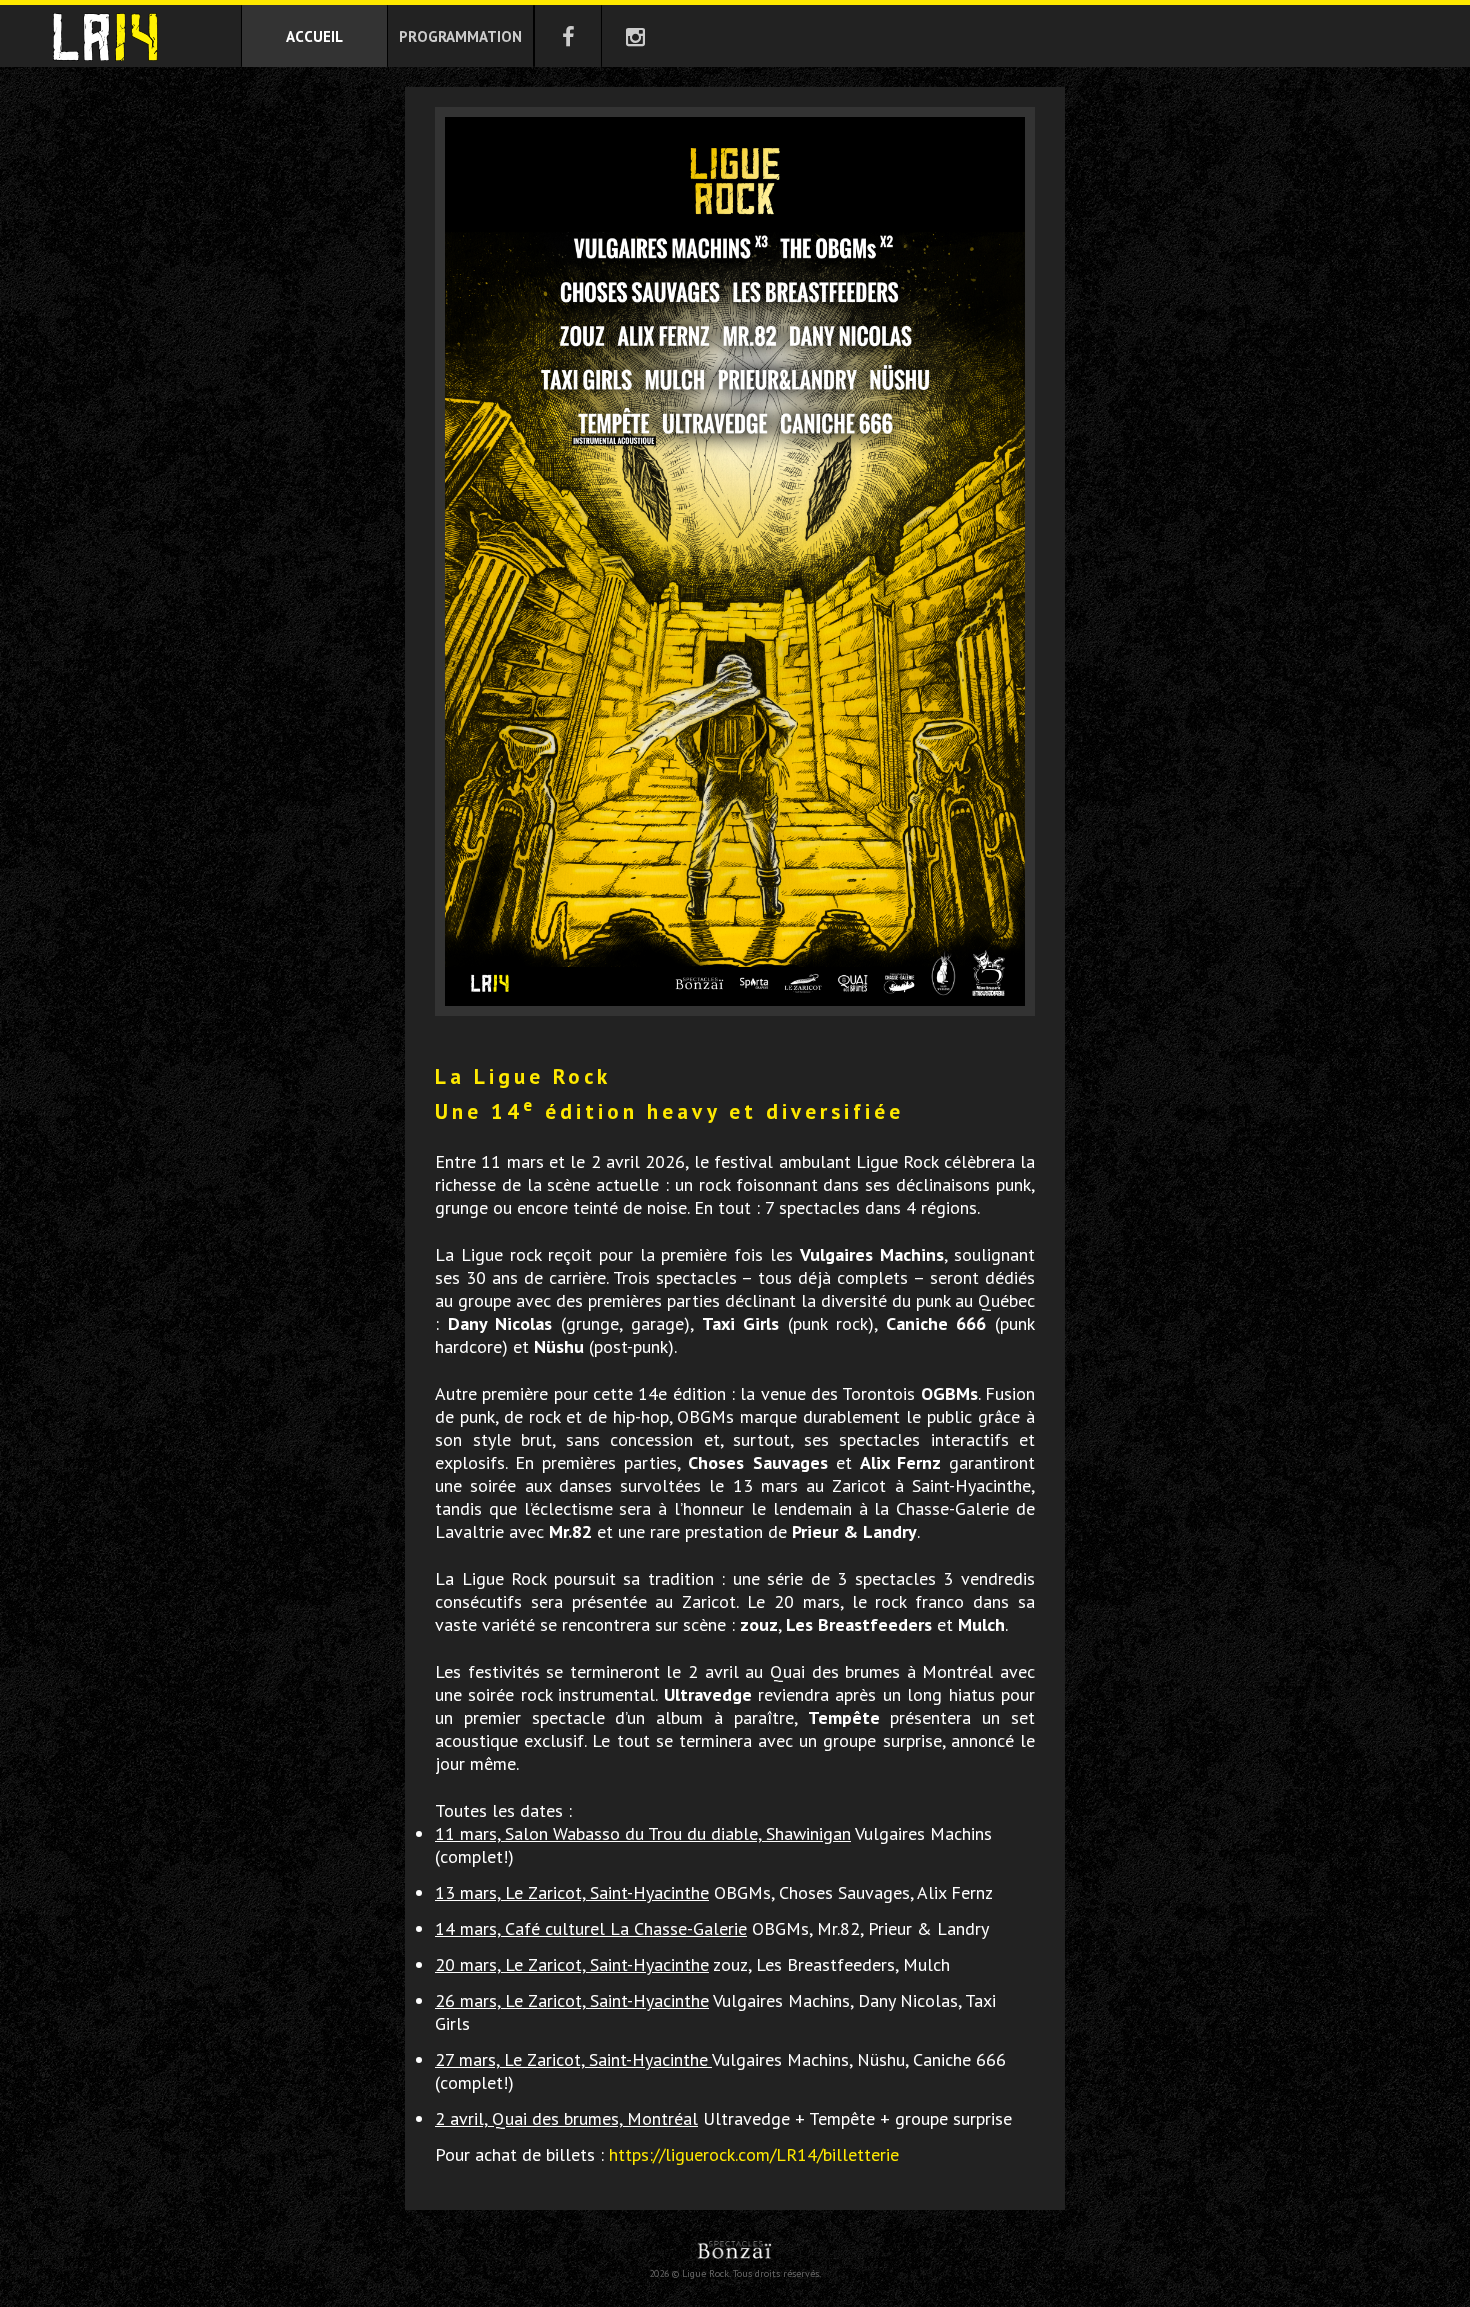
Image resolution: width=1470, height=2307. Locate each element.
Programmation (460, 36)
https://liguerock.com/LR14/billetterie (754, 2154)
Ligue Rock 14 (105, 37)
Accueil (314, 36)
